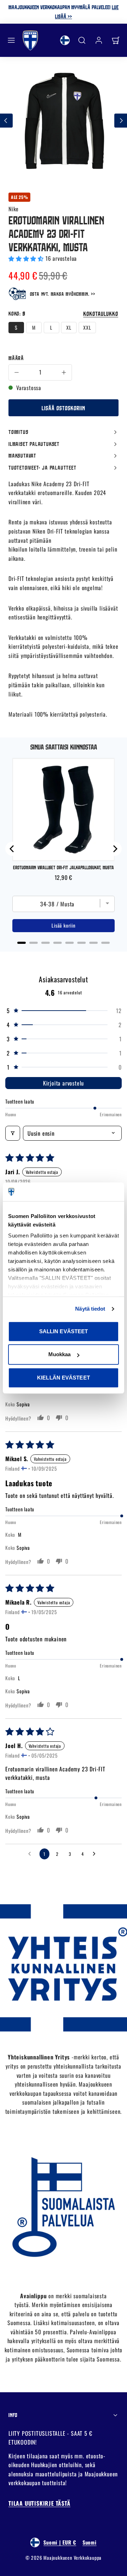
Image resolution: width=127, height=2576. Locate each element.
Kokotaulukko (101, 314)
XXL (87, 327)
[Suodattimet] (13, 1133)
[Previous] (12, 849)
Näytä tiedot (90, 1309)
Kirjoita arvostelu (64, 1083)
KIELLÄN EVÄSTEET (64, 1378)
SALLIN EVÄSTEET (64, 1331)
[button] (11, 40)
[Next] (115, 849)
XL (69, 327)
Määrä (16, 358)
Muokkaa (60, 1354)
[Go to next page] (96, 1854)
